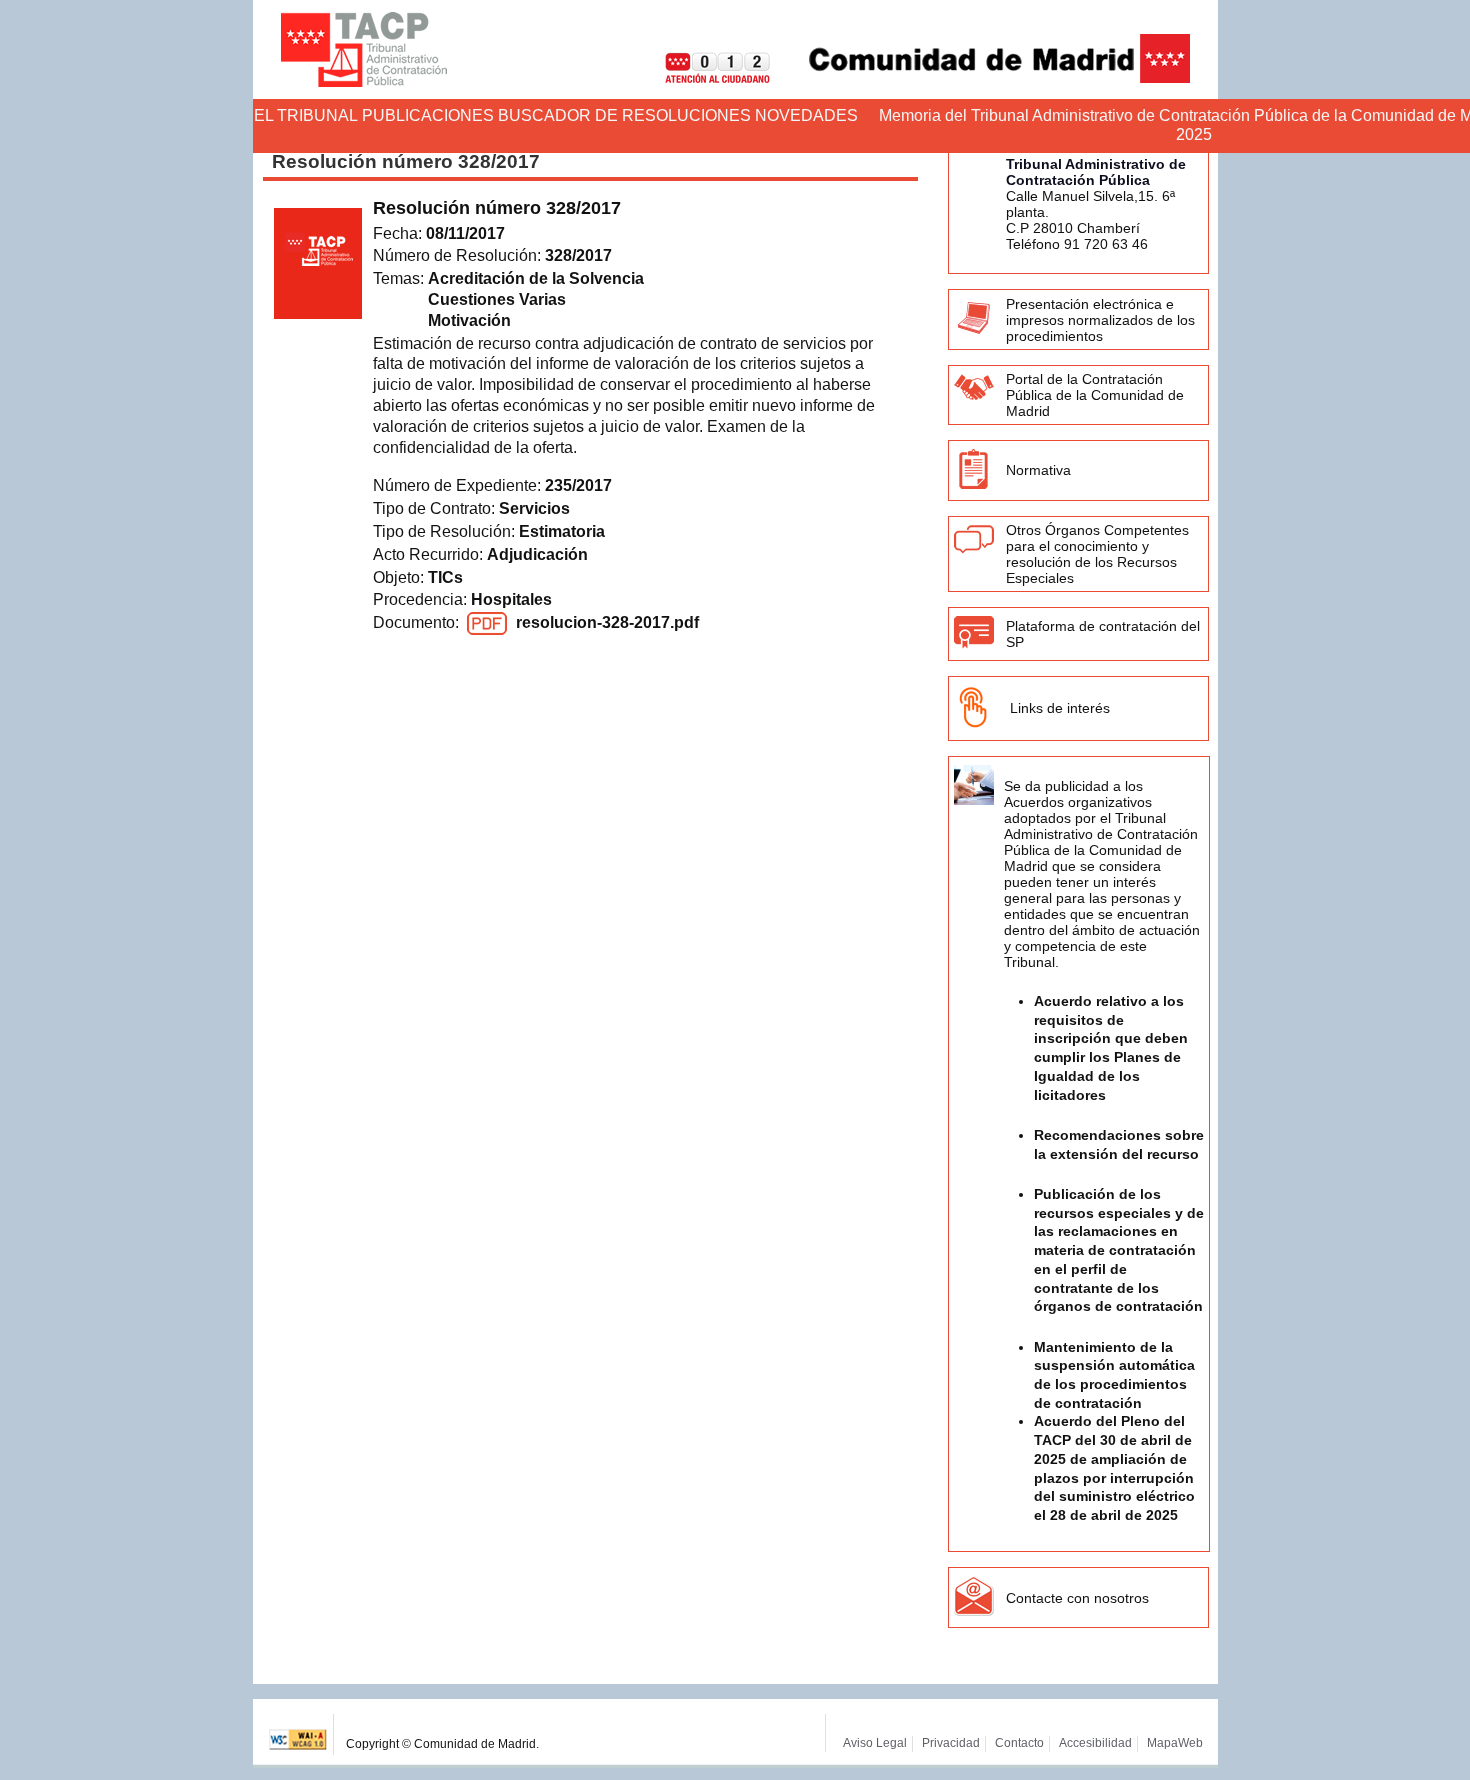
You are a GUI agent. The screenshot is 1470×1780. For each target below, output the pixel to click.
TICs (445, 577)
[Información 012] (702, 77)
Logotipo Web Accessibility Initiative (298, 1734)
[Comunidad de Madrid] (982, 77)
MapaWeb (1175, 1743)
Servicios (534, 508)
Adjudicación (537, 554)
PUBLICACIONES (428, 115)
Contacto (1019, 1743)
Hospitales (511, 599)
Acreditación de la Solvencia (536, 278)
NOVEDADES (806, 115)
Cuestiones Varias (497, 299)
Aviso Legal (875, 1743)
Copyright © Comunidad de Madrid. (442, 1744)
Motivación (469, 320)
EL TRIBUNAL (306, 115)
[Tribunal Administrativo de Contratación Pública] (364, 49)
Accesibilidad (1095, 1743)
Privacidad (951, 1743)
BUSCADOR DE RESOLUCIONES (624, 115)
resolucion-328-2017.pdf (607, 622)
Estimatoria (562, 531)
